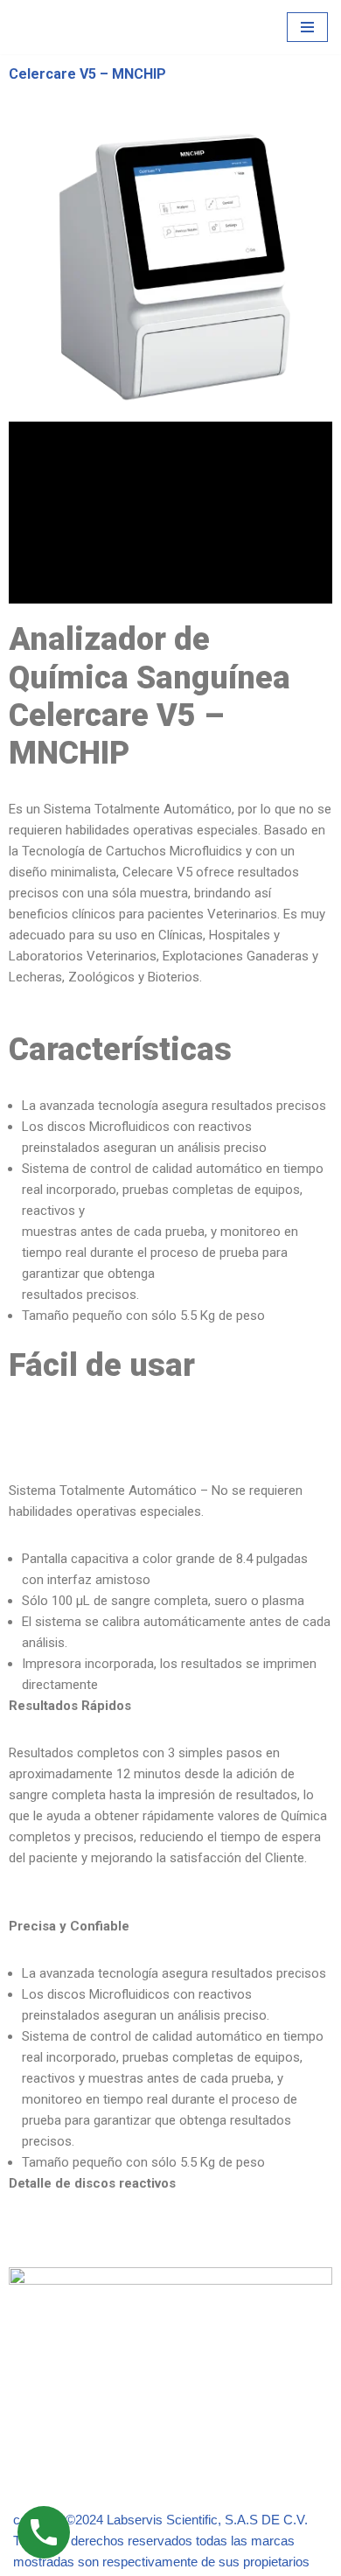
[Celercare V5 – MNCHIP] (170, 267)
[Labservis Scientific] (66, 27)
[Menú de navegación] (307, 27)
